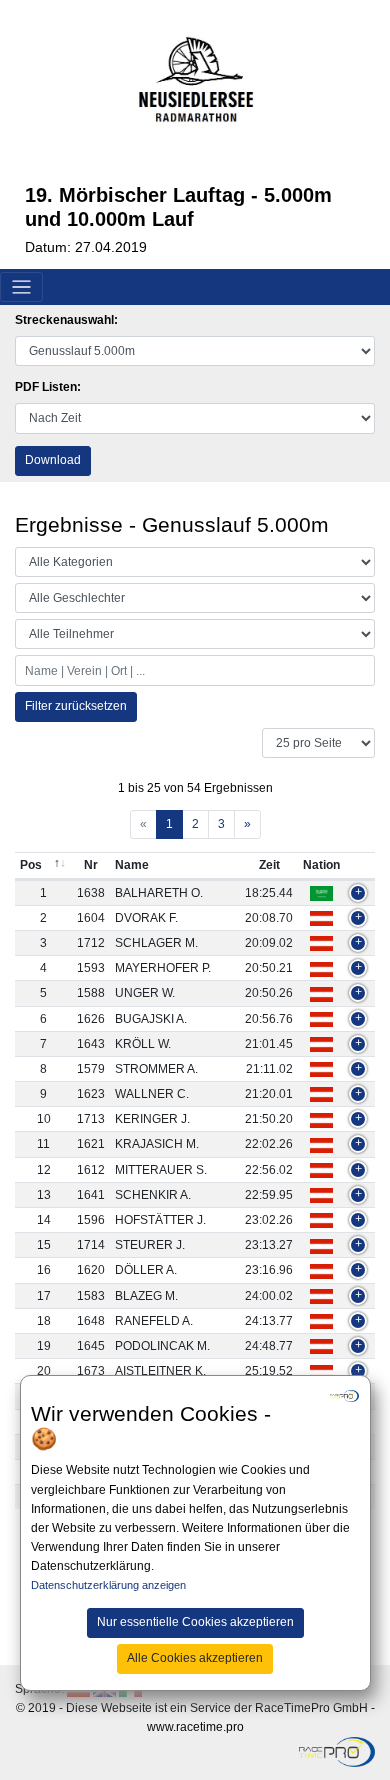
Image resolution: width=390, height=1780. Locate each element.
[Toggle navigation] (21, 287)
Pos (31, 865)
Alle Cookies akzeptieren (195, 1658)
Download (53, 460)
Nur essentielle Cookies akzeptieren (195, 1622)
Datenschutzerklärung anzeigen (108, 1585)
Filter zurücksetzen (76, 706)
